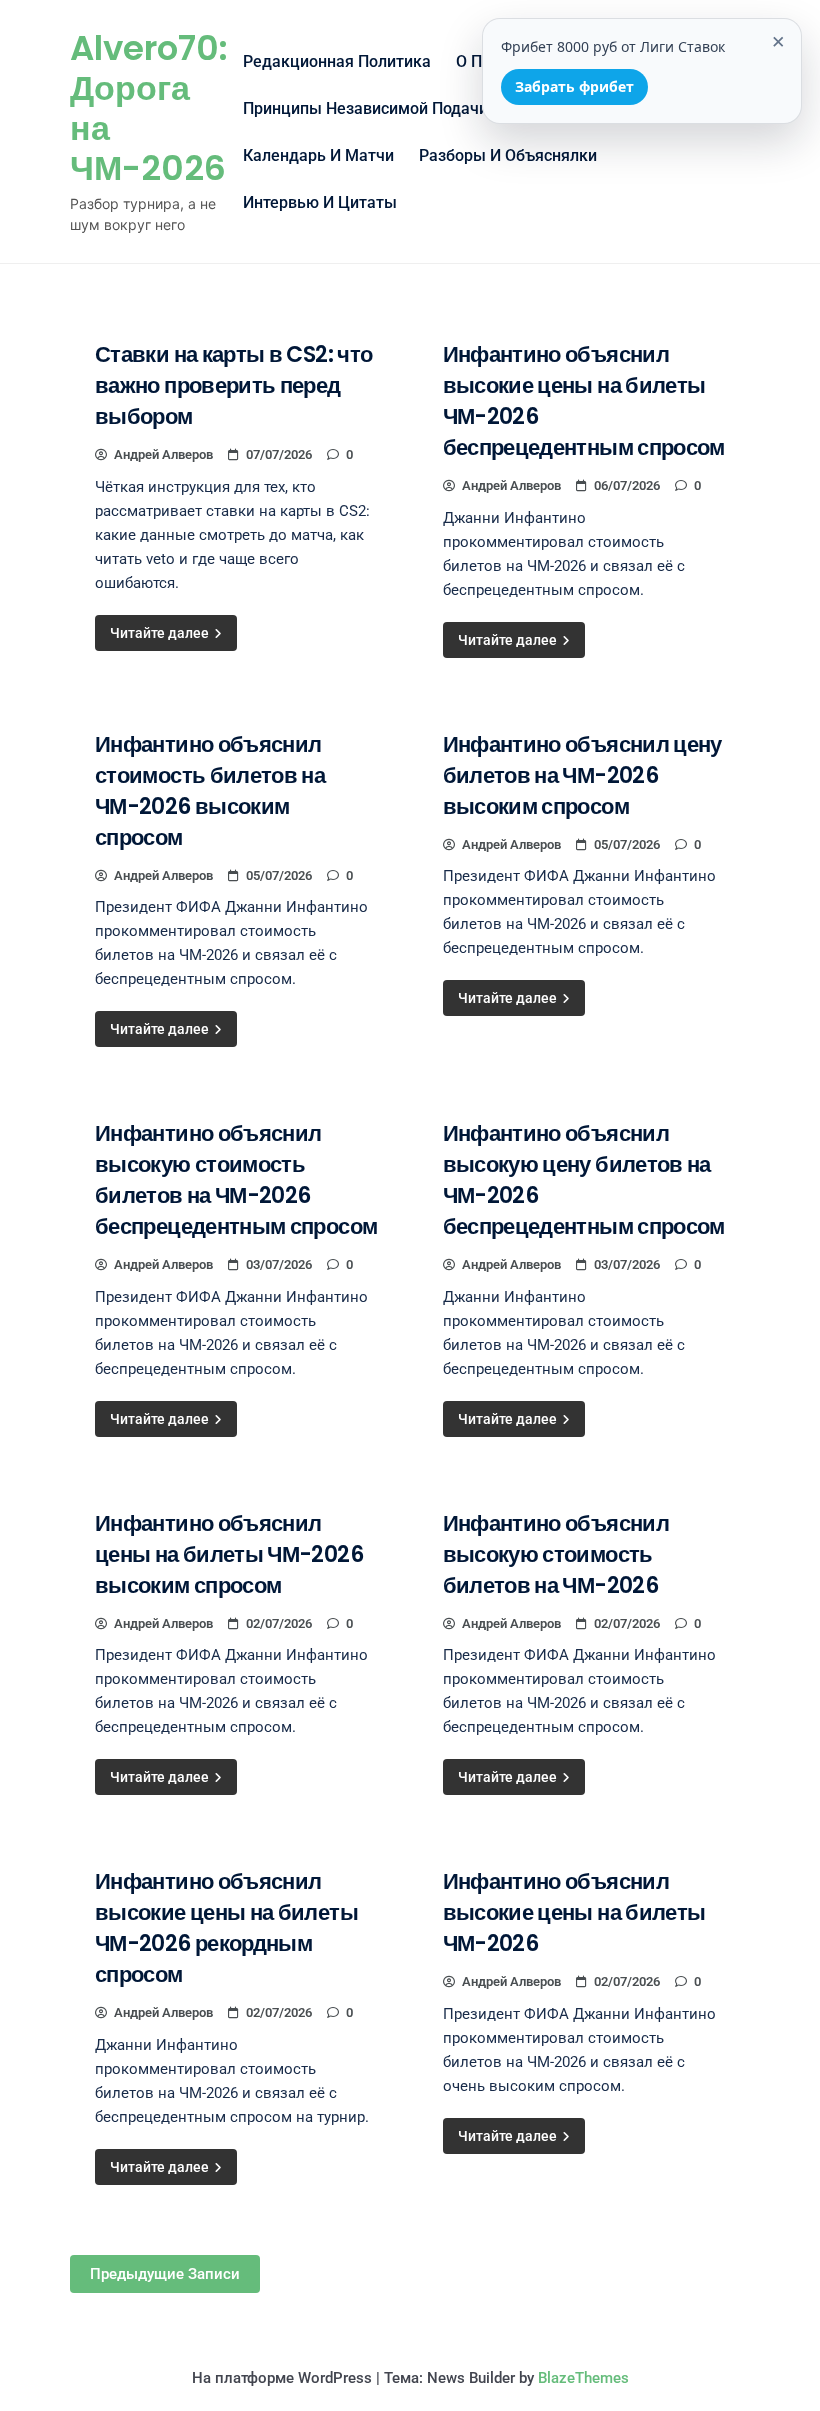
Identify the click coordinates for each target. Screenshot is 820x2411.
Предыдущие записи (165, 2274)
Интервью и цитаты (320, 202)
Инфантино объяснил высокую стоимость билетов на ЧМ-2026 (556, 1554)
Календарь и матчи (318, 155)
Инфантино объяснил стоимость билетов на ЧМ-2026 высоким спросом (210, 791)
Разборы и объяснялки (508, 155)
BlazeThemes (583, 2378)
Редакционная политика (337, 61)
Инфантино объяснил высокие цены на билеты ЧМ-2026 (574, 1912)
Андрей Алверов (163, 454)
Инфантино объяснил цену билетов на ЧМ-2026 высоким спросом (582, 775)
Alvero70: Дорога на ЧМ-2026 (149, 108)
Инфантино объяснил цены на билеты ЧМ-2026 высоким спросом (229, 1554)
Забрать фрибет (574, 86)
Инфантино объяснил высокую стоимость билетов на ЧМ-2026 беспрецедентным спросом (236, 1180)
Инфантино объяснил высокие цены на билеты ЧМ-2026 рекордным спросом (226, 1928)
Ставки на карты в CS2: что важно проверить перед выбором (233, 385)
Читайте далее (161, 633)
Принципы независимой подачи (365, 108)
